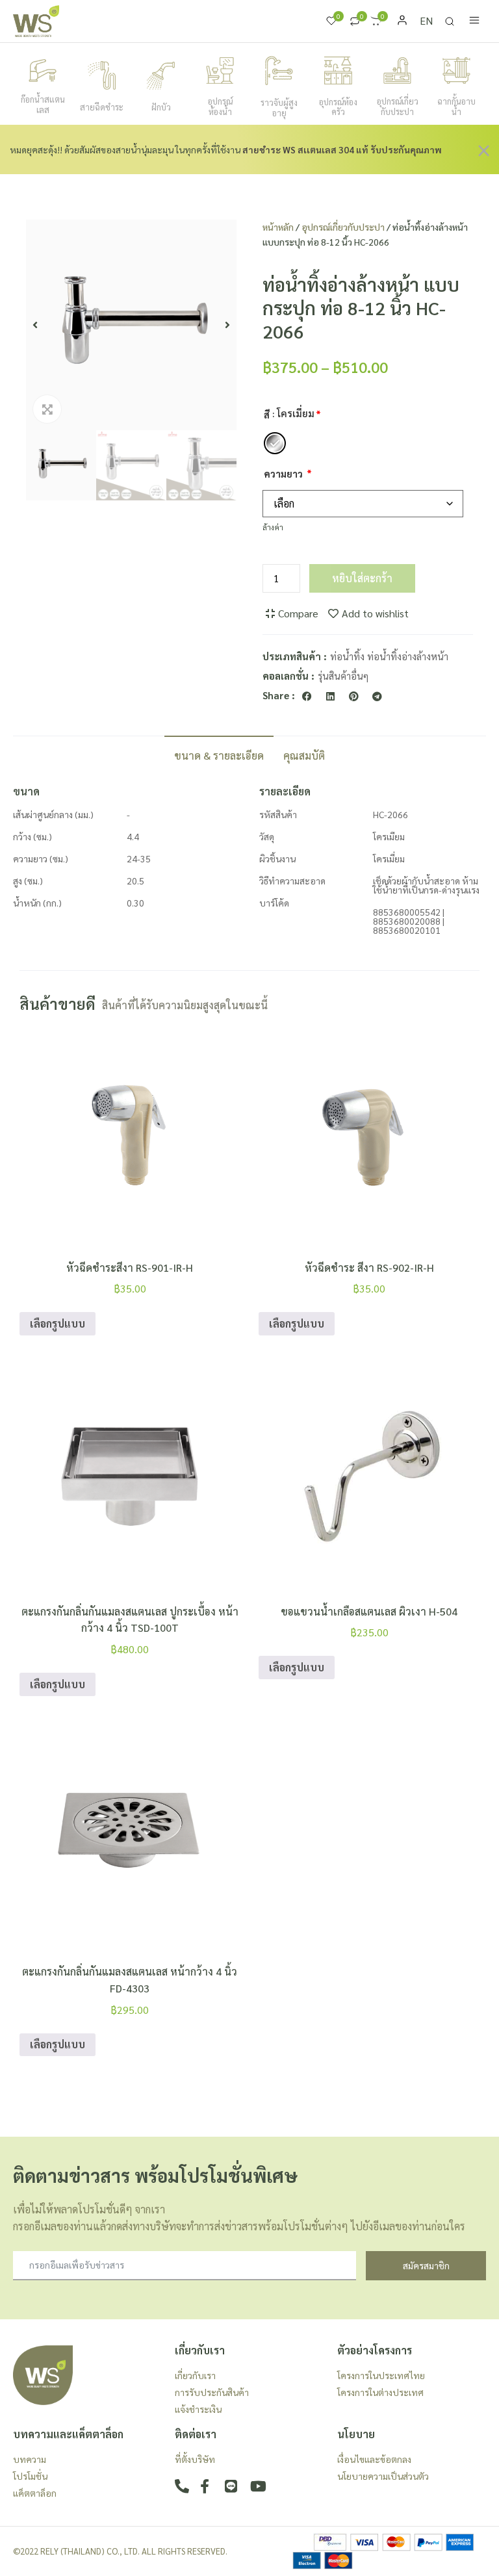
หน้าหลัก (278, 227)
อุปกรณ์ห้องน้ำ (220, 106)
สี (267, 415)
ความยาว (283, 474)
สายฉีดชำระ (102, 107)
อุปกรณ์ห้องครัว (338, 107)
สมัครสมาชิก (426, 2265)
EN (426, 20)
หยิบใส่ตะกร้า (362, 578)
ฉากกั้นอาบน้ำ (456, 106)
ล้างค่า (273, 527)
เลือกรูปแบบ (58, 1323)
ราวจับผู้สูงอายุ (279, 108)
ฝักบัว (161, 107)
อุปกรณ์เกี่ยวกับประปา (398, 106)
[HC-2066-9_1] (131, 325)
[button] (35, 325)
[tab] (219, 754)
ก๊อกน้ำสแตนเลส (43, 104)
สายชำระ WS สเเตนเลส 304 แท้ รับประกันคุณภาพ (342, 149)
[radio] (275, 443)
